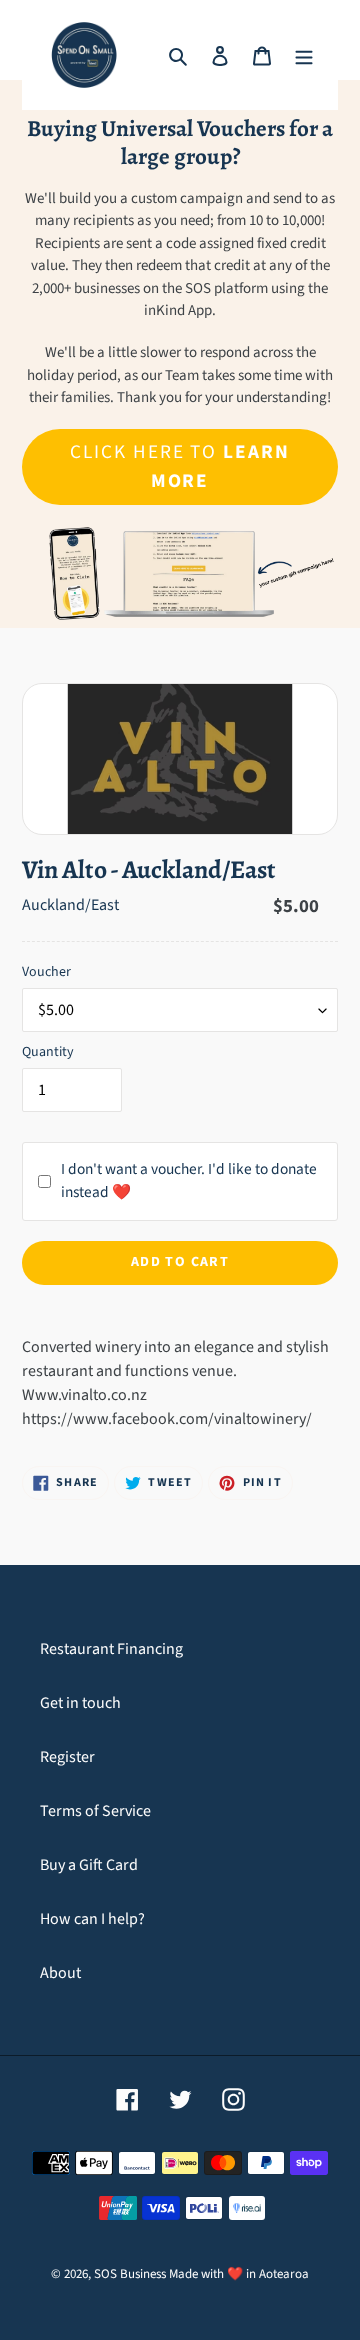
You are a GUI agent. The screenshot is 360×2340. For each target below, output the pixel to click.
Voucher (46, 972)
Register (67, 1757)
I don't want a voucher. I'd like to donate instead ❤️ (189, 1180)
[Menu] (304, 55)
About (60, 1973)
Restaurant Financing (111, 1649)
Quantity (48, 1052)
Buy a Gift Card (89, 1865)
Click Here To (180, 466)
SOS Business (130, 2274)
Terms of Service (95, 1811)
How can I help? (92, 1919)
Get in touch (80, 1703)
